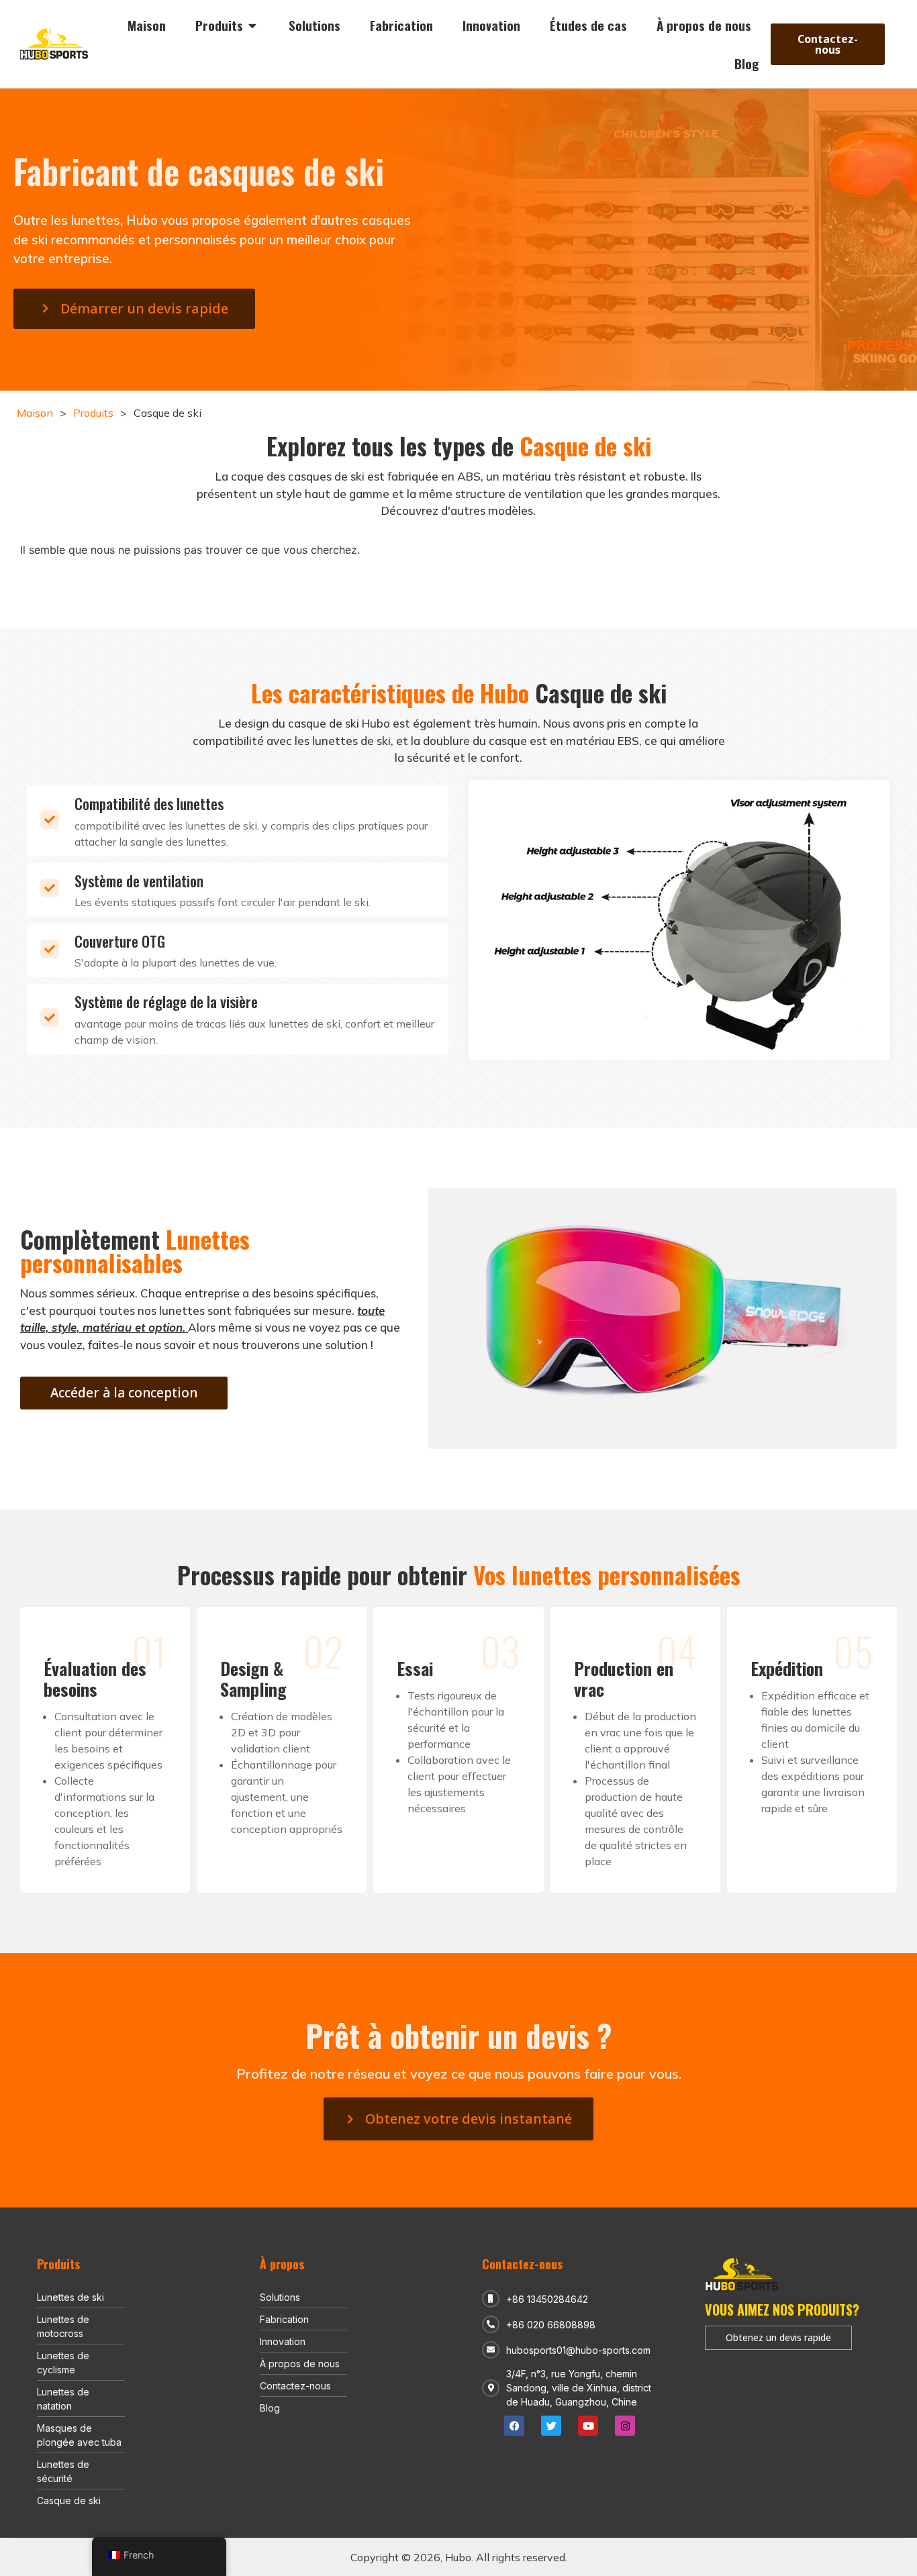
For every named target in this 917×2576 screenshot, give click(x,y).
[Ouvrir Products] (253, 25)
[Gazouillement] (551, 2426)
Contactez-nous (522, 2264)
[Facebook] (514, 2426)
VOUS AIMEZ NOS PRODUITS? (782, 2310)
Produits (93, 413)
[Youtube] (588, 2426)
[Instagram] (625, 2426)
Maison (35, 413)
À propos (282, 2264)
